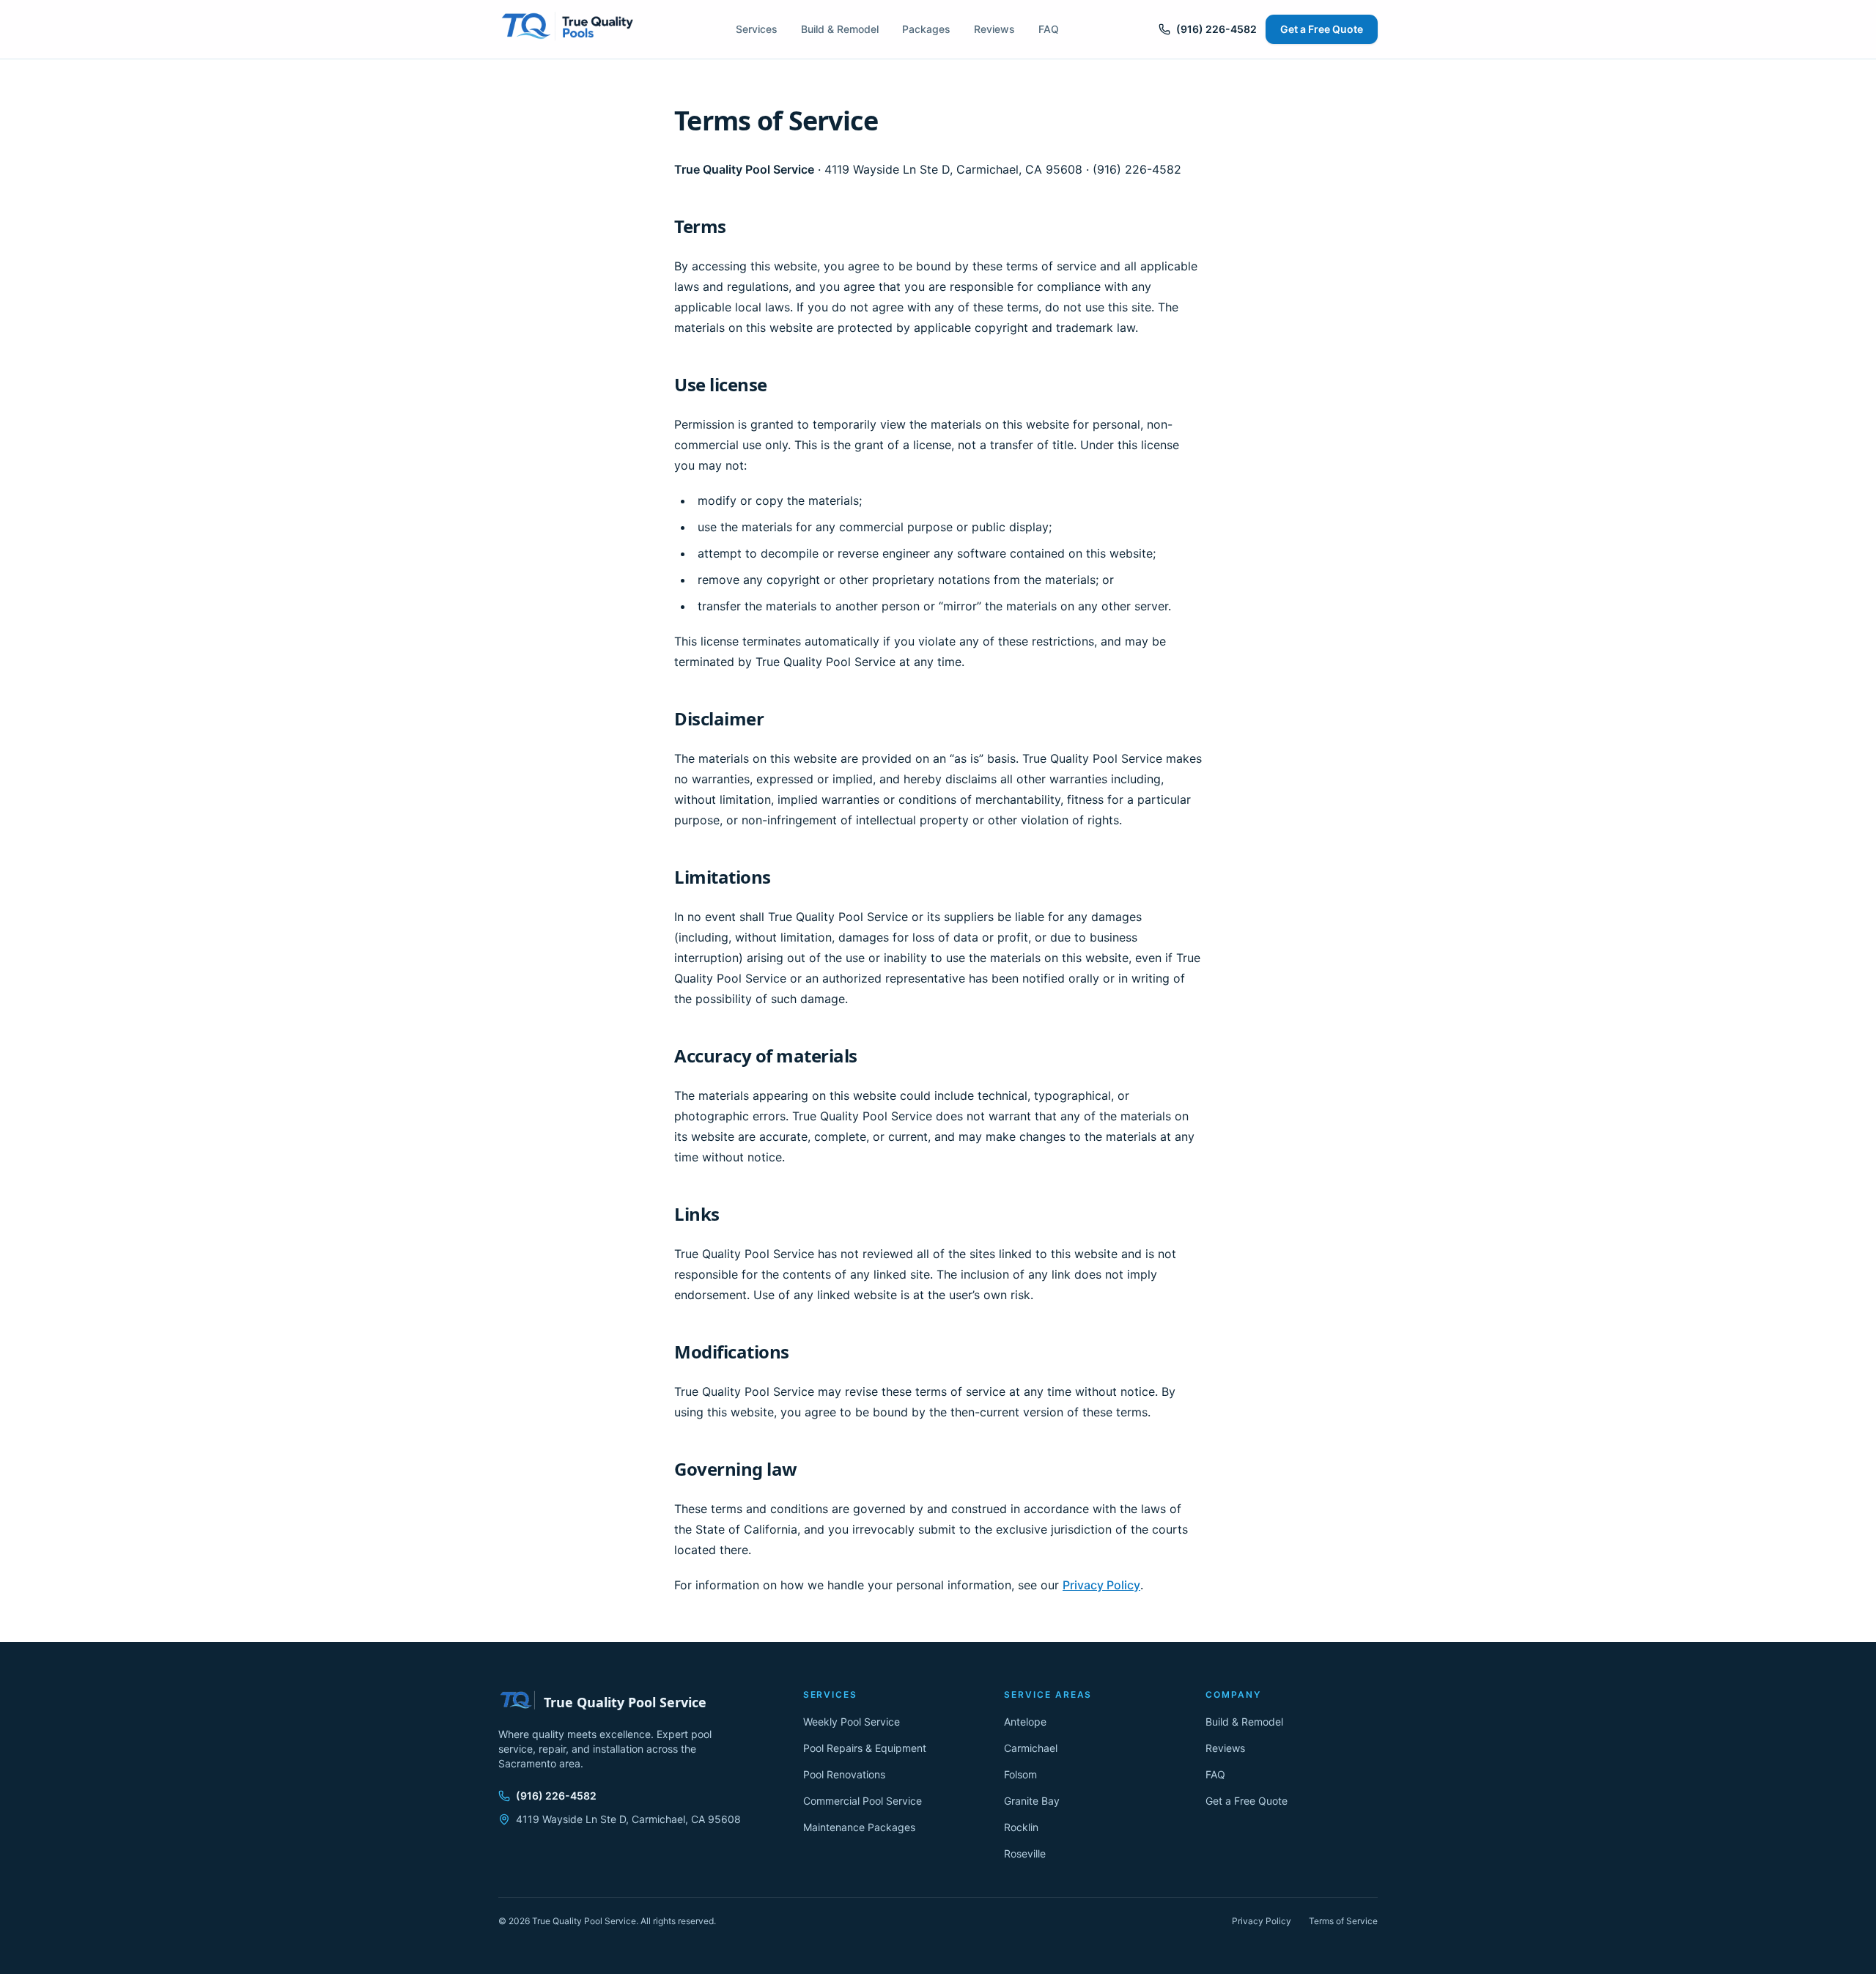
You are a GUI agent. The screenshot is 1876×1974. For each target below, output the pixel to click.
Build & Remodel (840, 29)
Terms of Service (1343, 1921)
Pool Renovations (844, 1774)
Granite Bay (1032, 1801)
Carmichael (1031, 1748)
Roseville (1025, 1853)
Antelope (1025, 1722)
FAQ (1049, 29)
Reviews (994, 29)
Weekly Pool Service (852, 1722)
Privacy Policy (1101, 1585)
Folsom (1020, 1774)
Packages (926, 29)
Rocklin (1021, 1827)
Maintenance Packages (859, 1827)
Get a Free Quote (1322, 29)
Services (757, 29)
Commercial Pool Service (863, 1801)
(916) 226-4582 (1216, 29)
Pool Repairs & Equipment (865, 1748)
